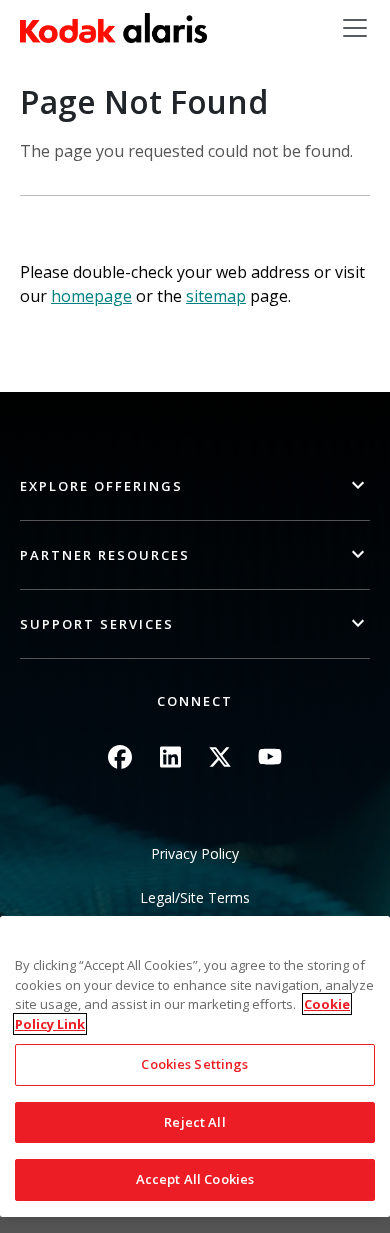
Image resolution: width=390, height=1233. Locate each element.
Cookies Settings (194, 1064)
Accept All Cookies (195, 1179)
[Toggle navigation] (355, 28)
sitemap (216, 296)
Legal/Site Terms (195, 897)
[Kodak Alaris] (113, 28)
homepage (91, 296)
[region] (195, 1066)
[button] (195, 486)
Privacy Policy (195, 853)
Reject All (194, 1122)
